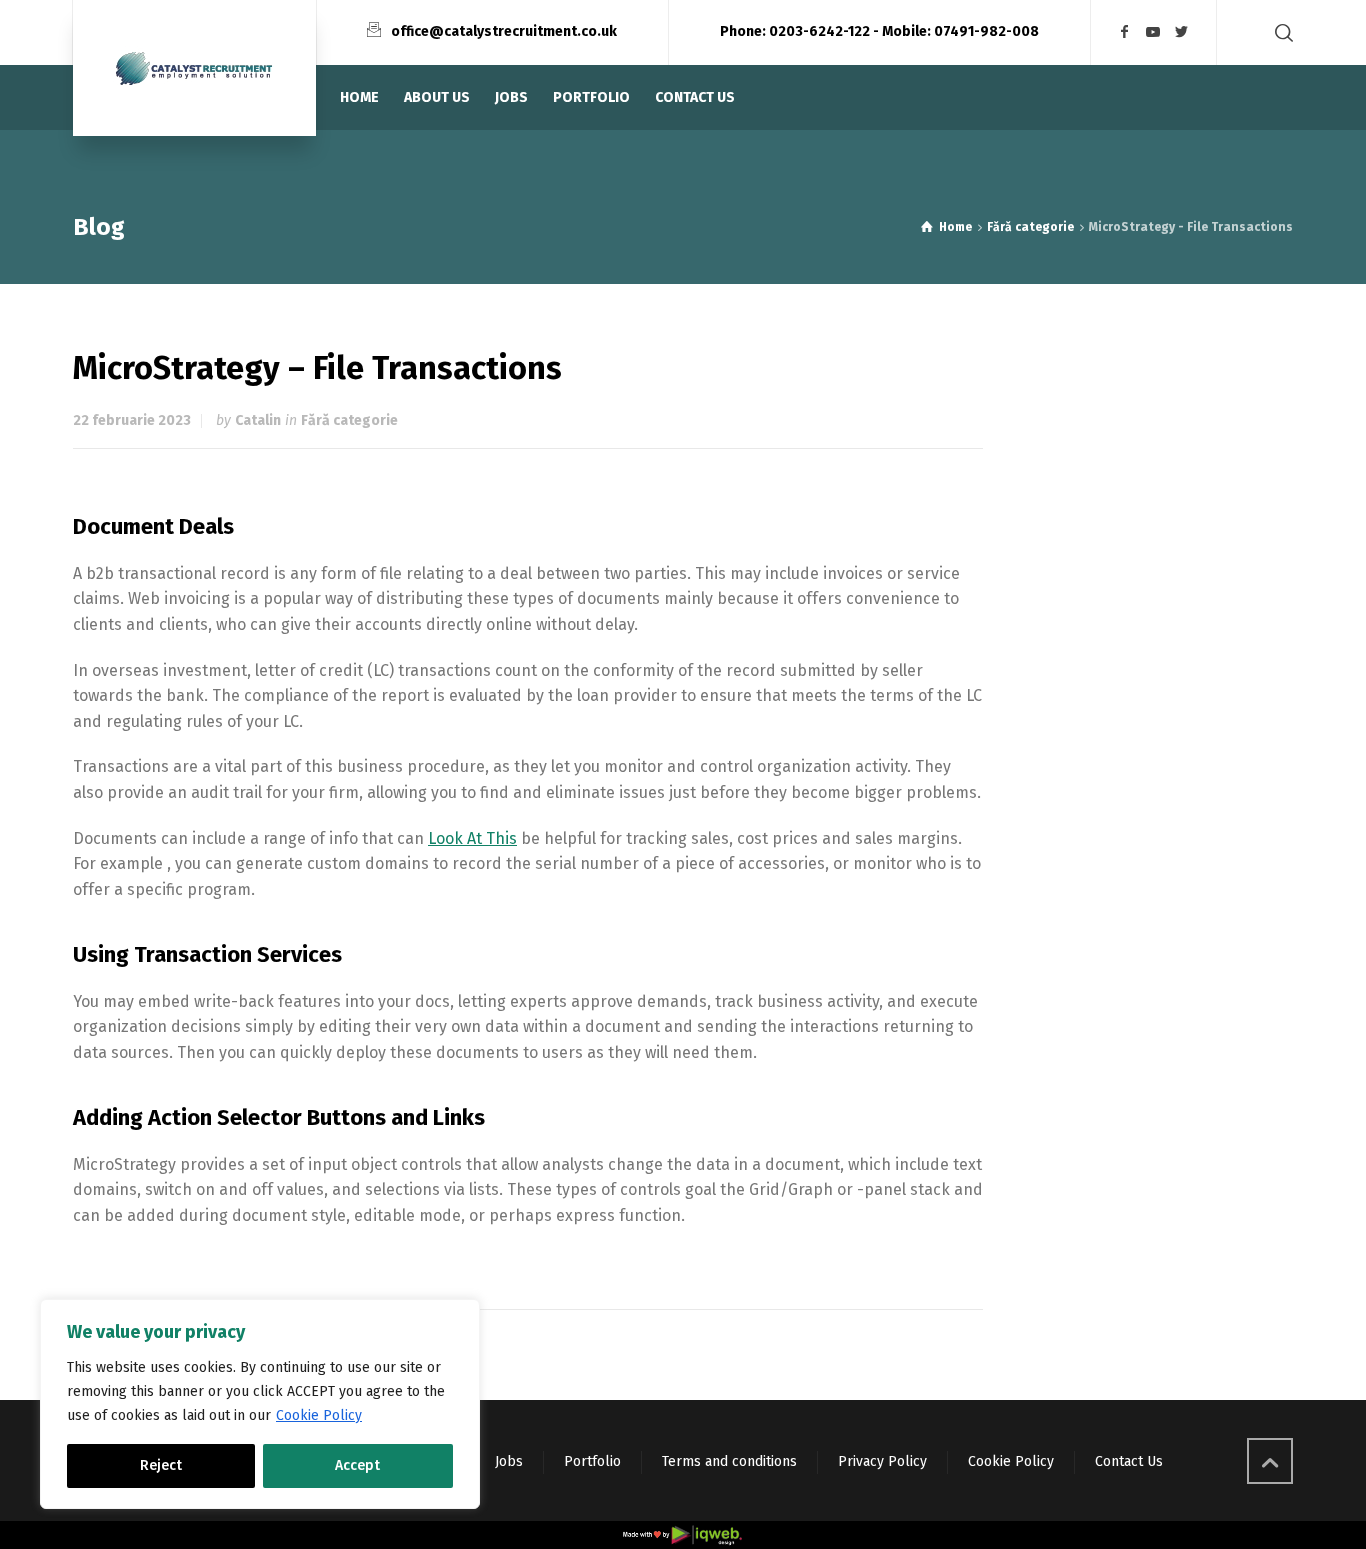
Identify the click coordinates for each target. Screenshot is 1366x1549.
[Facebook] (1125, 32)
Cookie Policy (319, 1415)
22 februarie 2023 (132, 420)
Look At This (472, 838)
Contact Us (1129, 1461)
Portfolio (592, 1461)
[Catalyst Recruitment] (194, 68)
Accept (357, 1465)
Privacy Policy (882, 1461)
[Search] (1280, 32)
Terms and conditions (729, 1461)
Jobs (509, 1461)
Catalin (258, 420)
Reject (161, 1465)
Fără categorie (349, 420)
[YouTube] (1154, 32)
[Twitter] (1182, 32)
